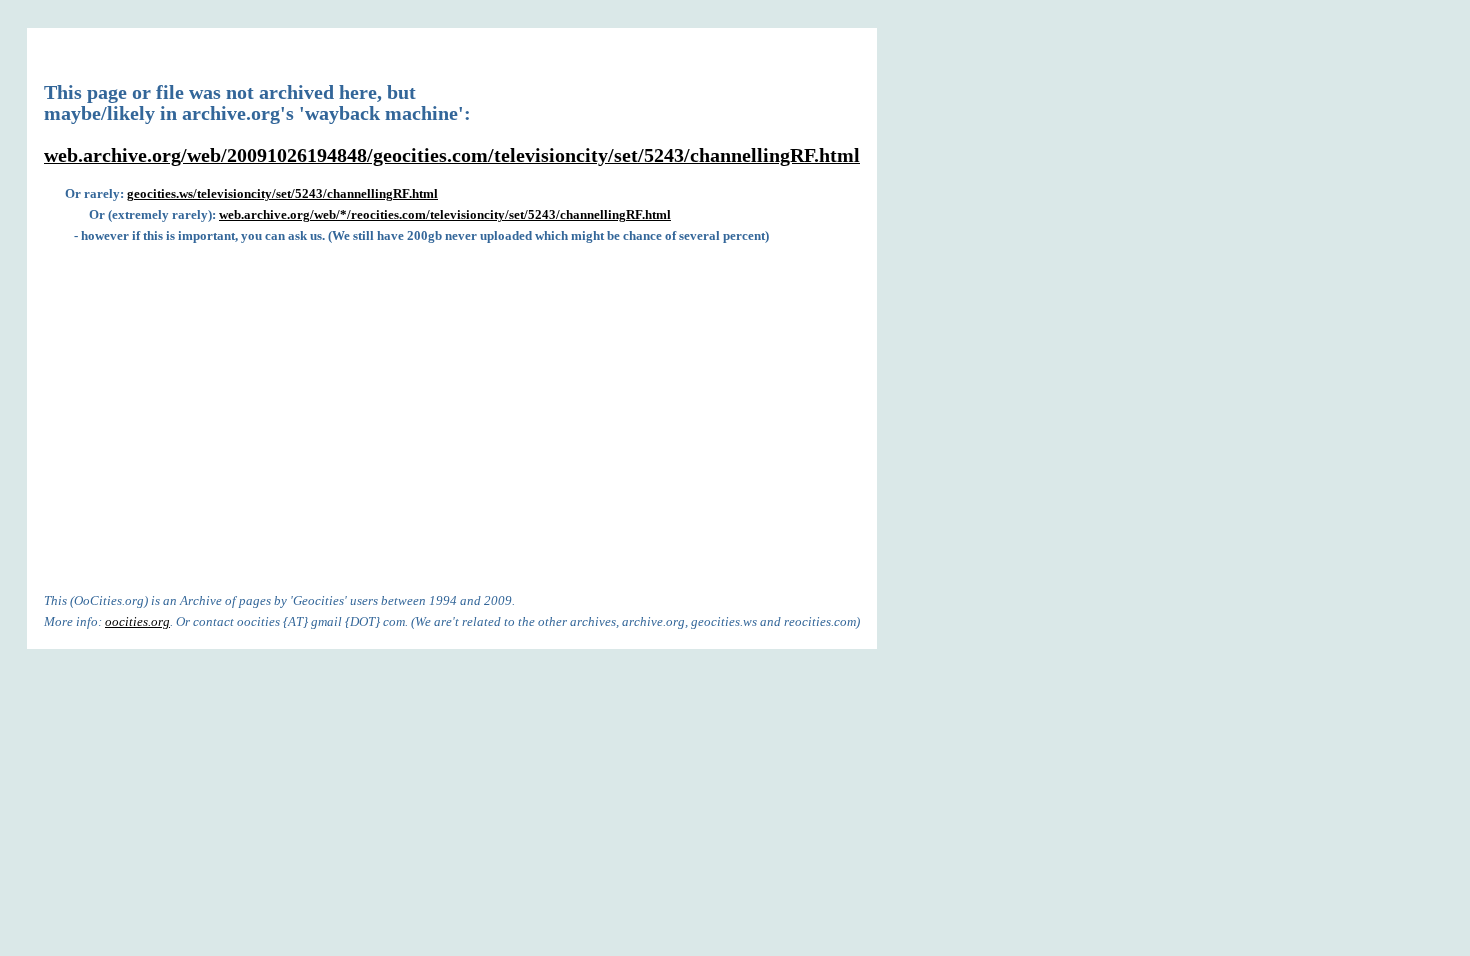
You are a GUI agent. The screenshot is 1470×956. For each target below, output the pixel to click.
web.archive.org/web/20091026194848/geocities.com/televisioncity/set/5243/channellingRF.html (452, 155)
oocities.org (137, 621)
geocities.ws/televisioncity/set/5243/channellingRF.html (282, 193)
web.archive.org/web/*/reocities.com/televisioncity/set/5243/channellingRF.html (445, 214)
